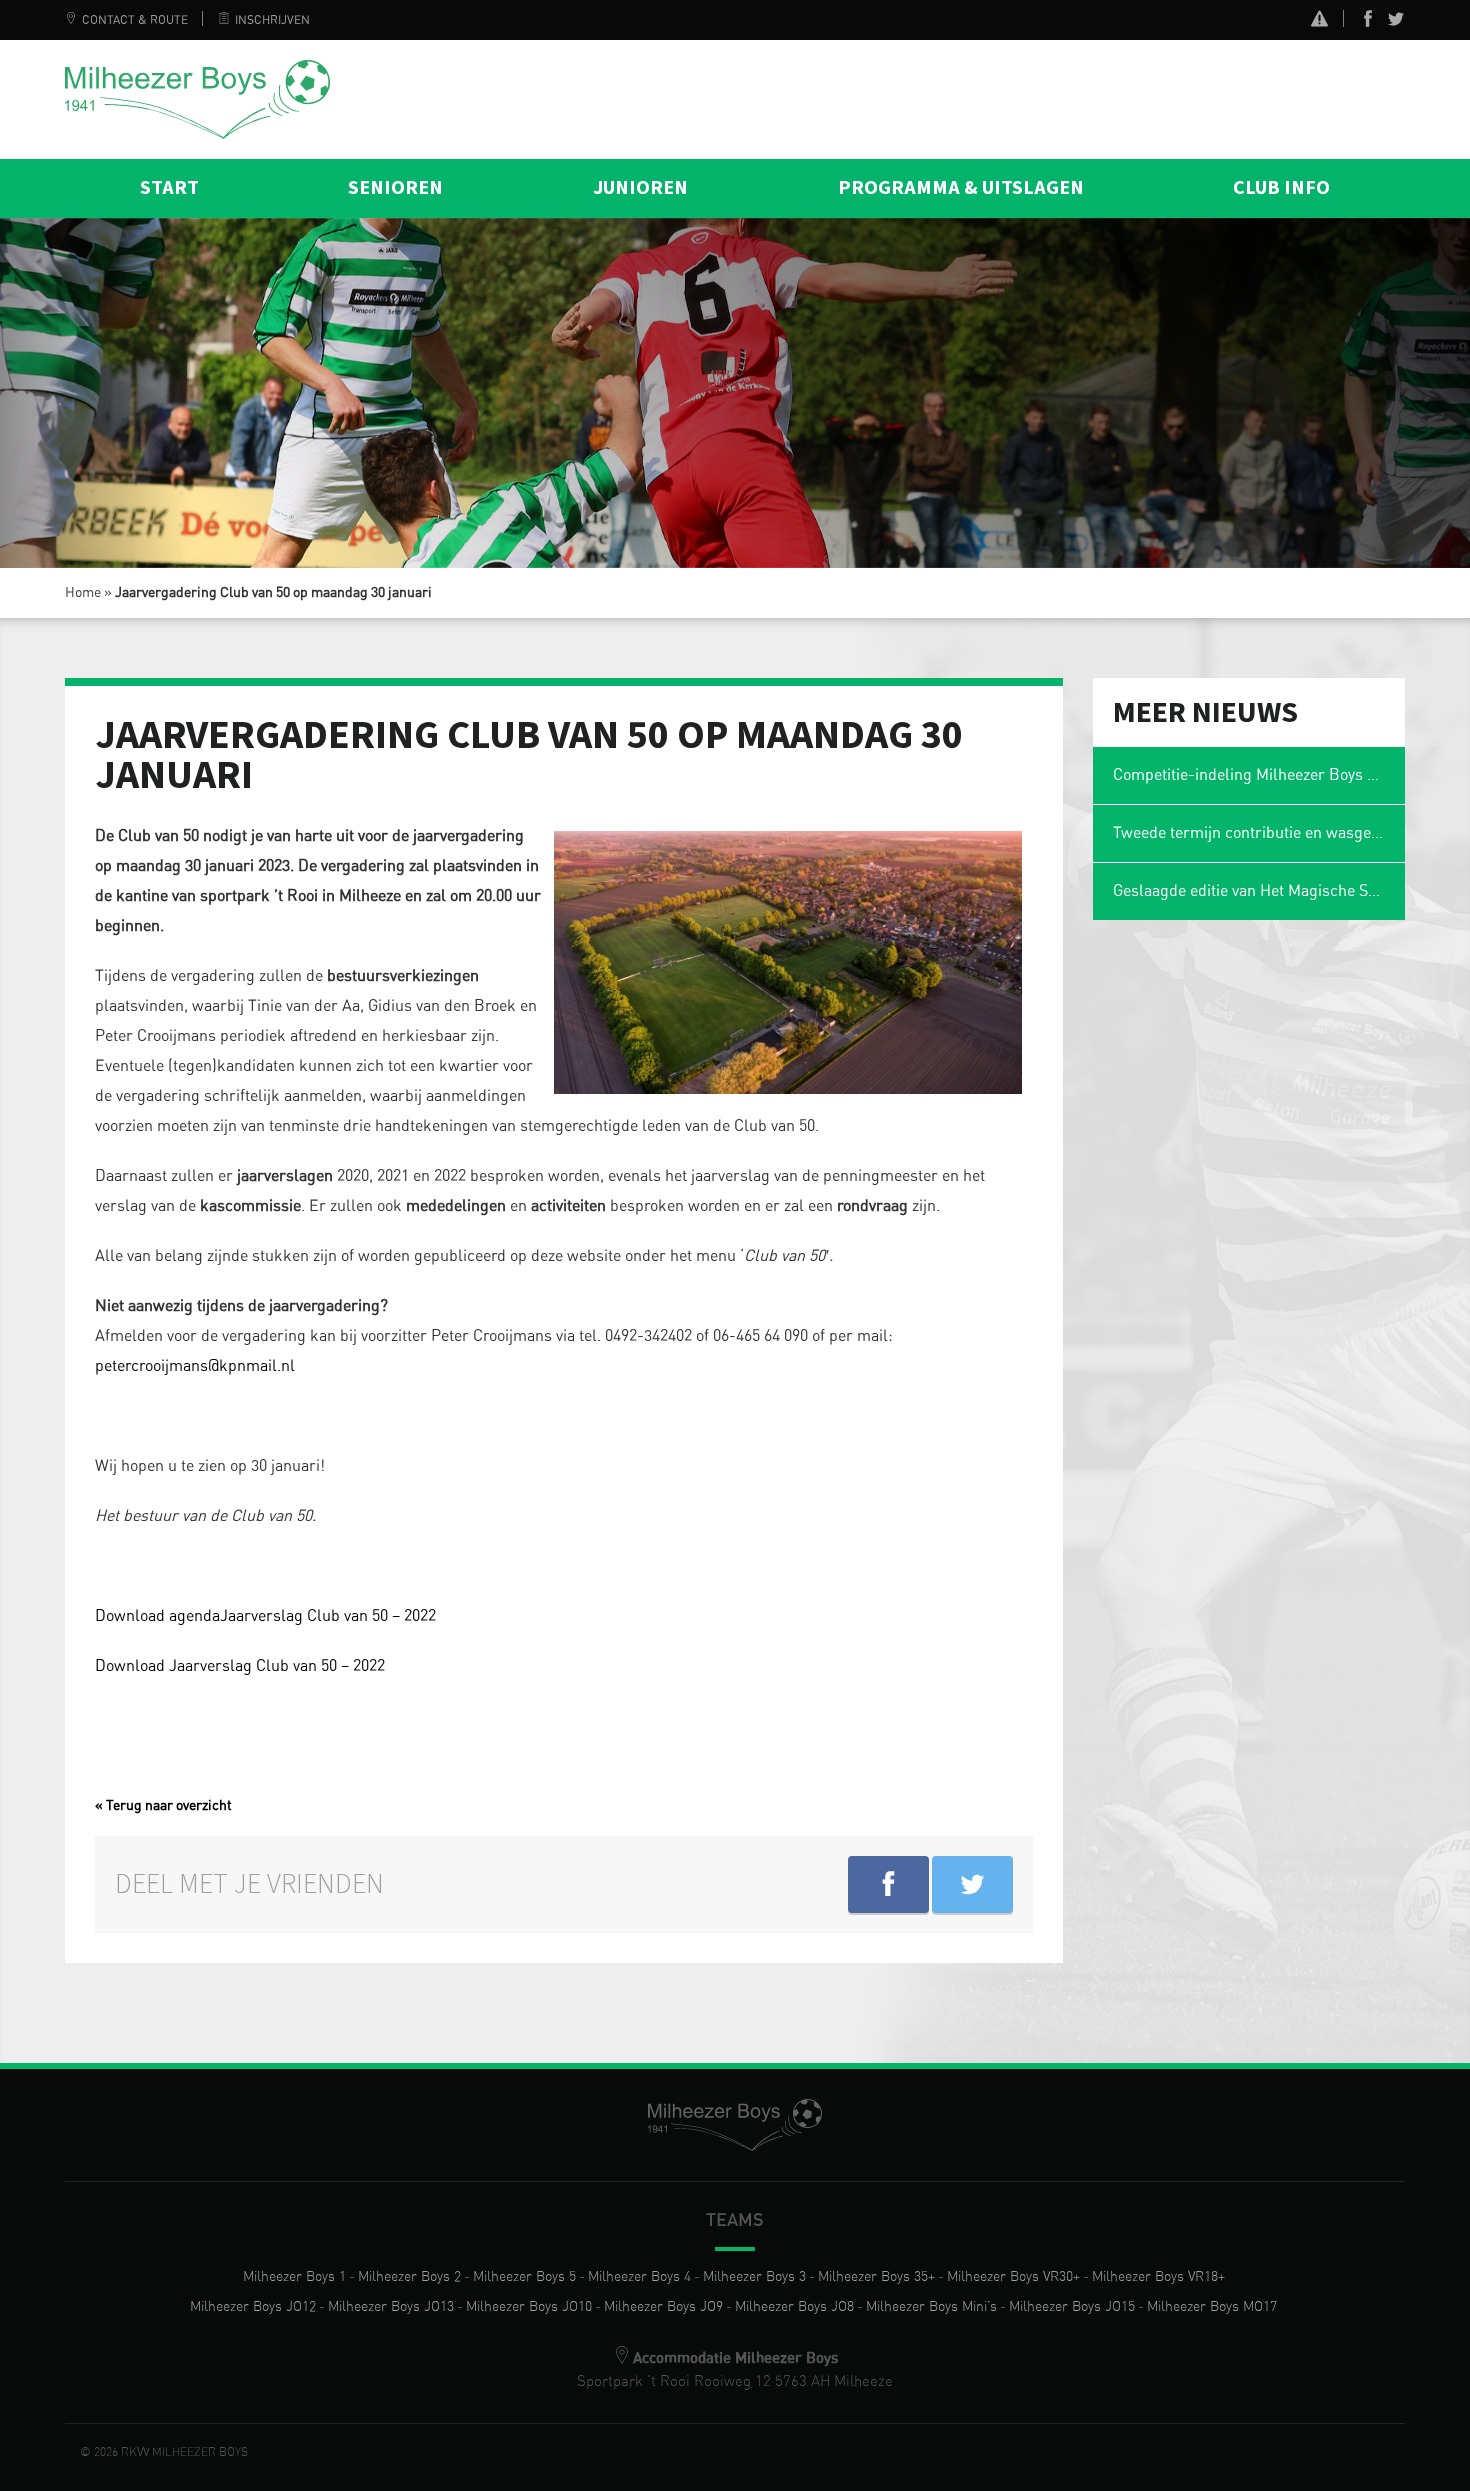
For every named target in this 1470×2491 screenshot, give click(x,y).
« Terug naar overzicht (163, 1806)
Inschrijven (272, 20)
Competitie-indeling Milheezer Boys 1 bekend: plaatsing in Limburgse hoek (1259, 775)
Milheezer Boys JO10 (529, 2307)
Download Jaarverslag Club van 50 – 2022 (240, 1666)
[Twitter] (1396, 23)
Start (169, 188)
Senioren (395, 188)
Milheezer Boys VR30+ (1013, 2277)
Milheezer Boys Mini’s (931, 2307)
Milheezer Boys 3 (754, 2277)
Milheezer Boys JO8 (794, 2307)
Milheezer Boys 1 (294, 2277)
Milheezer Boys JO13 (391, 2307)
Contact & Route (135, 20)
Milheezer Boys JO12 (253, 2307)
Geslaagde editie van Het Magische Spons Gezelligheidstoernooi (1259, 891)
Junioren (640, 188)
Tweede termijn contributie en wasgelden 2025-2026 (1259, 833)
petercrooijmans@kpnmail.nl (195, 1366)
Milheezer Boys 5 (524, 2277)
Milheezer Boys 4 (639, 2277)
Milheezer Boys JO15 (1072, 2307)
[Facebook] (1368, 23)
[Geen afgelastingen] (1319, 21)
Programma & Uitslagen (961, 188)
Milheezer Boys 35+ (876, 2277)
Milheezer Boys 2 (409, 2277)
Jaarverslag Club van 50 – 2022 (328, 1616)
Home (83, 593)
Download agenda (157, 1616)
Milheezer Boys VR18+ (1158, 2277)
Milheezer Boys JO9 (663, 2307)
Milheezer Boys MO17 (1212, 2307)
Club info (1281, 188)
